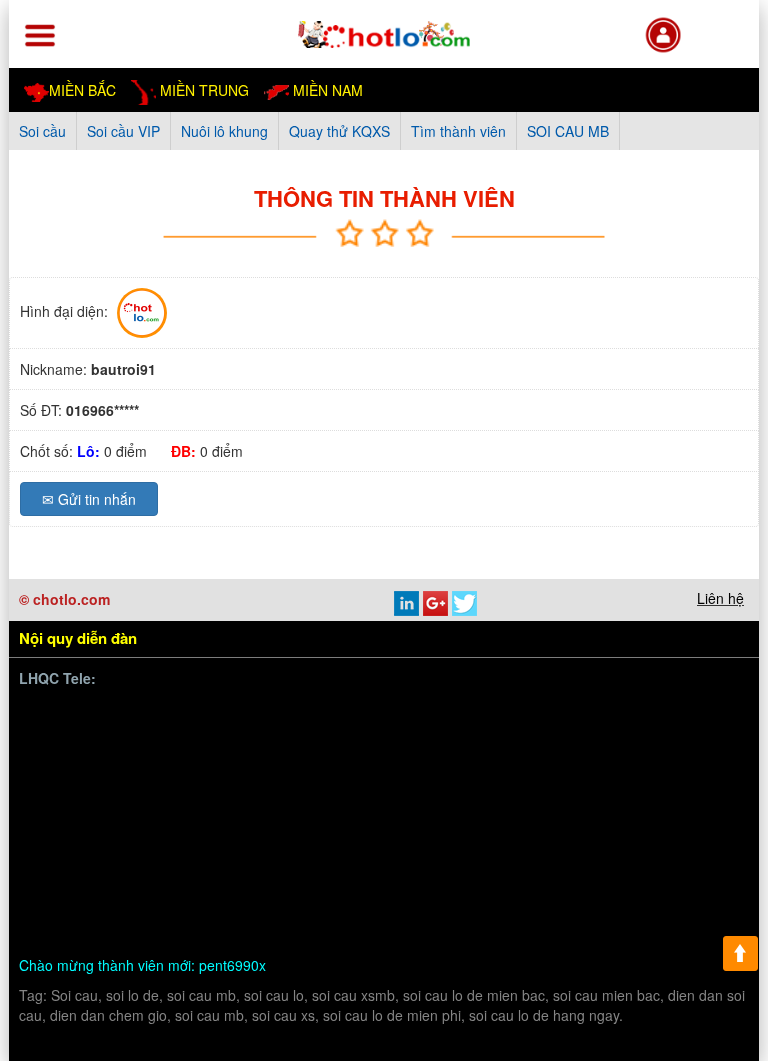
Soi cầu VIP (123, 131)
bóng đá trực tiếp (307, 761)
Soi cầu (42, 131)
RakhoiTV (669, 807)
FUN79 (68, 854)
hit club (268, 878)
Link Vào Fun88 (298, 784)
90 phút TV (556, 714)
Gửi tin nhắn (89, 499)
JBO (575, 831)
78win (610, 761)
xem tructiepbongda (444, 714)
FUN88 (370, 737)
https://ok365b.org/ (276, 854)
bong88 (69, 737)
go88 (679, 831)
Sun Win (564, 854)
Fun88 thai (137, 854)
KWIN (418, 831)
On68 (163, 761)
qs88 (377, 784)
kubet (300, 807)
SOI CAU (482, 878)
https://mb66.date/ (163, 737)
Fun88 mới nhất (284, 737)
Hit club (626, 831)
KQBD (625, 714)
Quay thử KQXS (339, 131)
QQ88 (505, 854)
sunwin (216, 761)
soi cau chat (147, 924)
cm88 (659, 761)
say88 (250, 807)
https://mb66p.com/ (215, 714)
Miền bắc (82, 90)
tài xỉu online (151, 901)
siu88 (309, 831)
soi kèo (658, 878)
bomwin (70, 714)
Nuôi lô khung (224, 131)
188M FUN (525, 737)
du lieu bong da (659, 784)
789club (684, 714)
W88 (456, 901)
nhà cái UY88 (89, 761)
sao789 (363, 831)
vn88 (124, 714)
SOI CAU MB (568, 131)
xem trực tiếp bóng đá (116, 831)
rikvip (542, 878)
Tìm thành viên (458, 131)
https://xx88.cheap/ (411, 854)
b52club (597, 878)
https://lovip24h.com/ (594, 901)
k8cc (499, 901)
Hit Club (71, 807)
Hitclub (131, 807)
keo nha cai (195, 878)
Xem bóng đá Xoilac (438, 761)
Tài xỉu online (447, 784)
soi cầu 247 (241, 901)
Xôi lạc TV (548, 761)
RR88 (322, 878)
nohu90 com (239, 831)
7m (193, 854)
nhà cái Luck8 (618, 737)
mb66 (421, 878)
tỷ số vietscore (550, 784)
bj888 (530, 831)
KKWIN (628, 854)
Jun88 (350, 807)
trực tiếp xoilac (429, 807)
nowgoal (72, 901)
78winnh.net (329, 714)
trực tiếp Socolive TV (557, 807)
